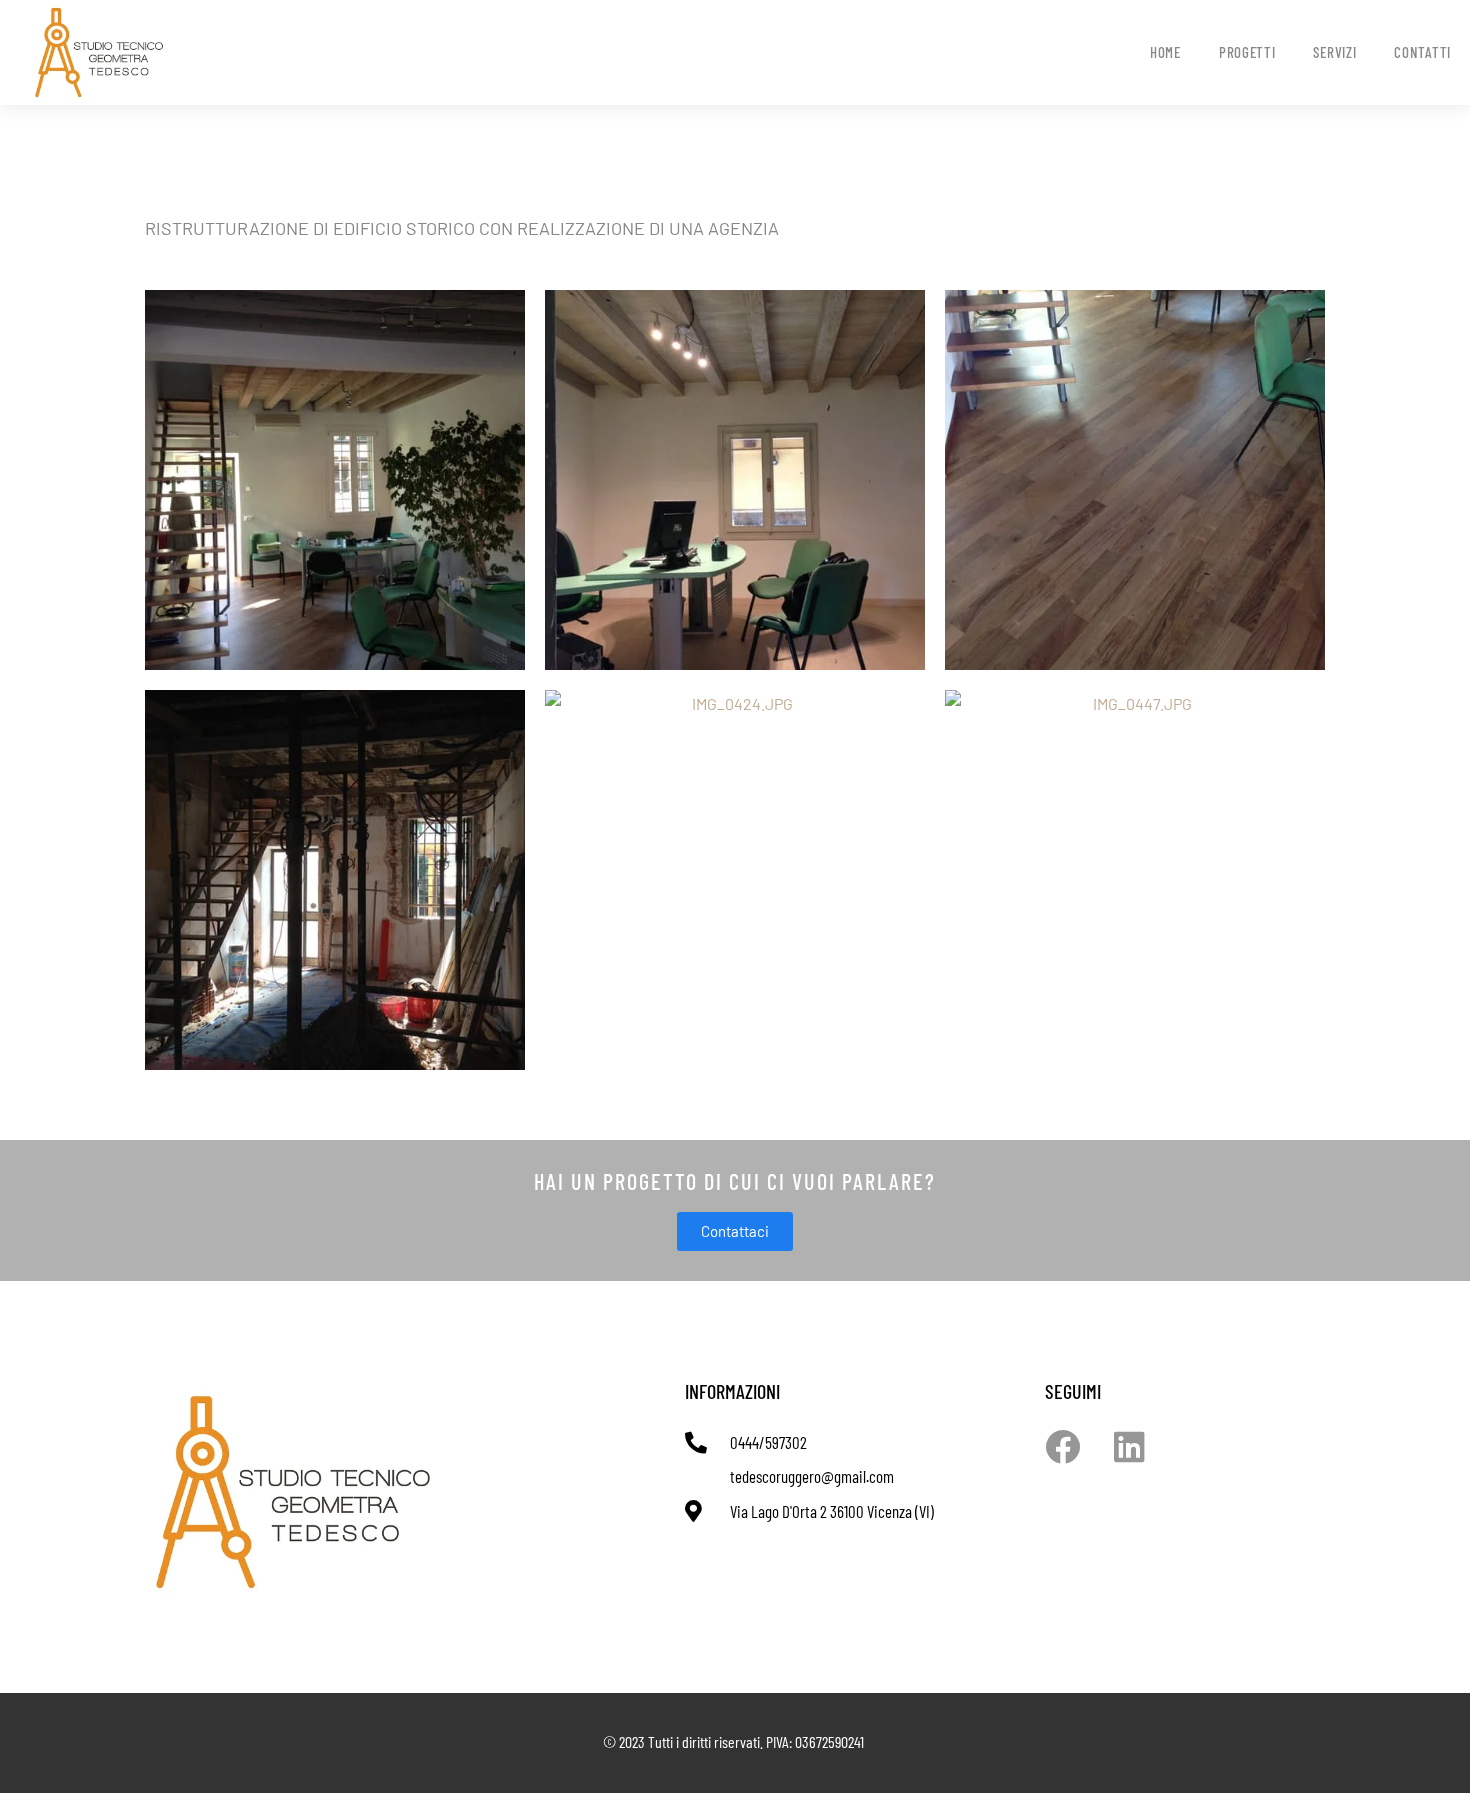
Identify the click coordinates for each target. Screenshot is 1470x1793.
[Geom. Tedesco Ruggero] (167, 53)
